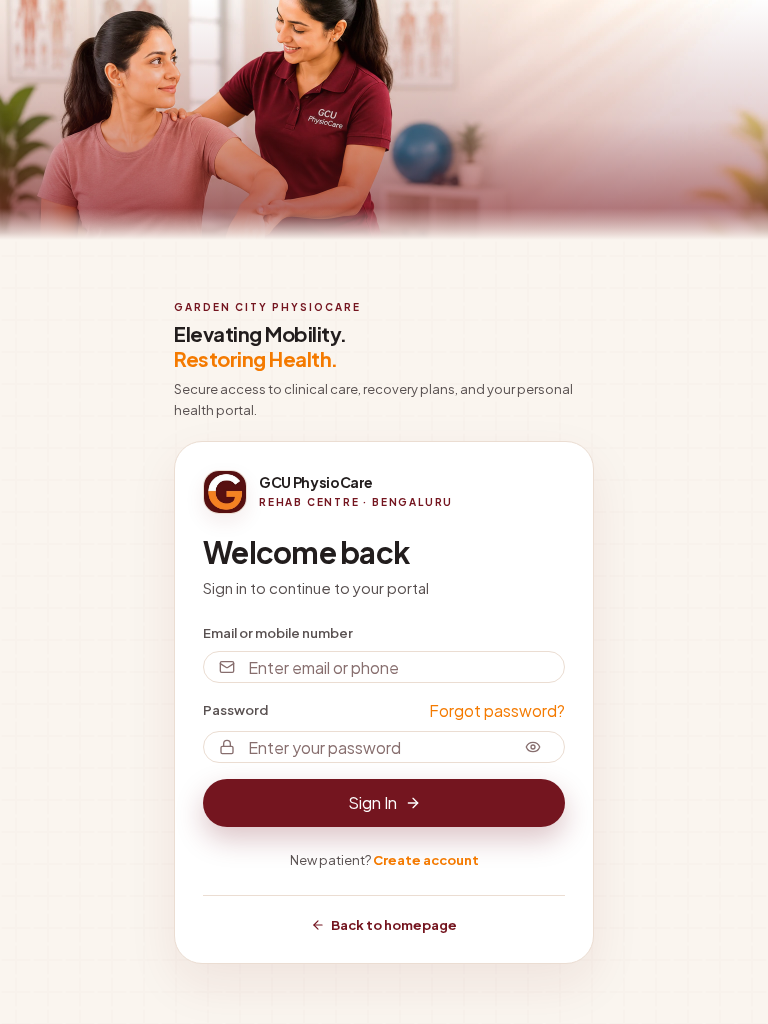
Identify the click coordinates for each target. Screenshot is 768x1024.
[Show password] (533, 747)
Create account (426, 860)
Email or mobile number (278, 633)
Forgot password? (497, 710)
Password (235, 710)
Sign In (372, 802)
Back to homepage (394, 925)
